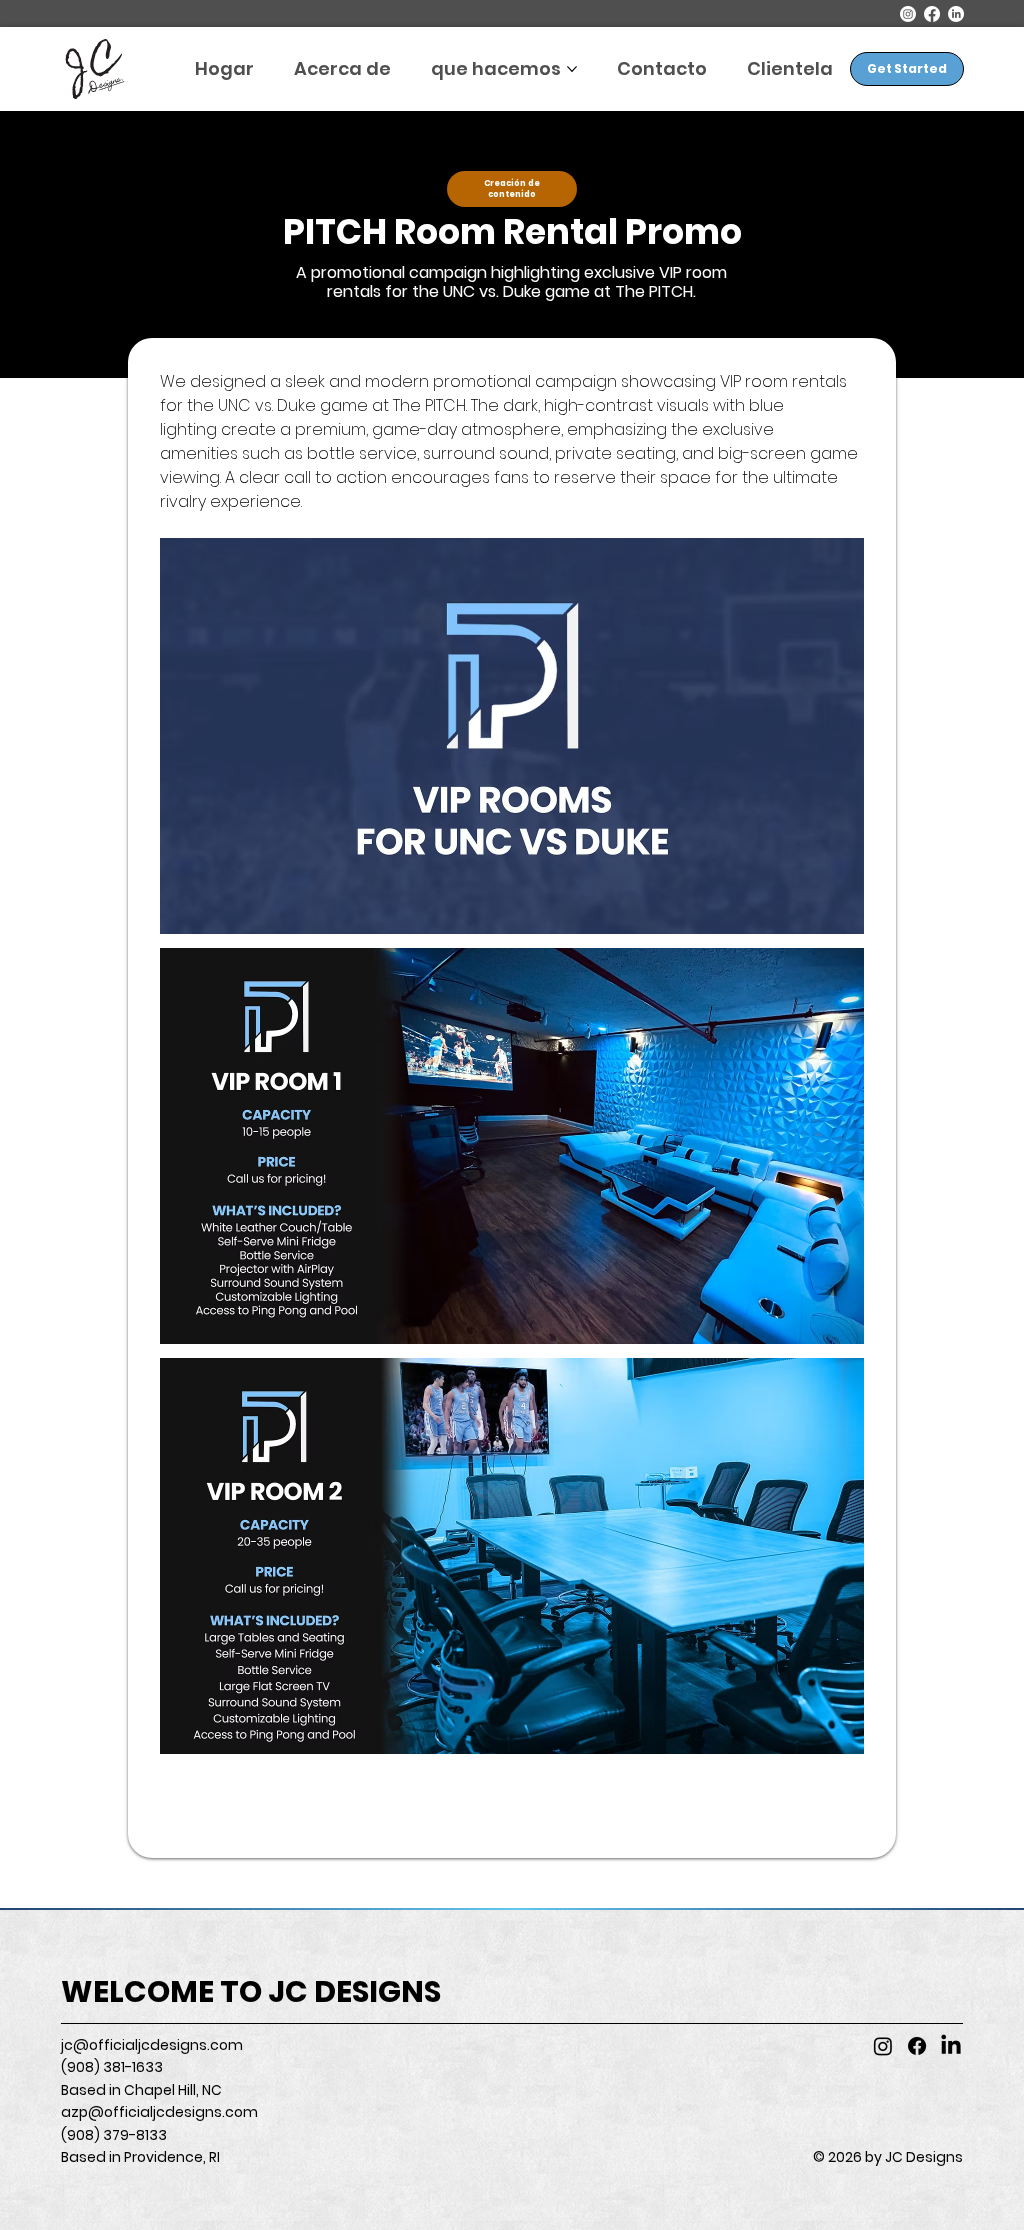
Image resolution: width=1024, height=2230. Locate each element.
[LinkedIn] (956, 14)
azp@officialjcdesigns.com (159, 2112)
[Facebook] (932, 14)
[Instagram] (908, 14)
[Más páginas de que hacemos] (572, 69)
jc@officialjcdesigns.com (152, 2045)
